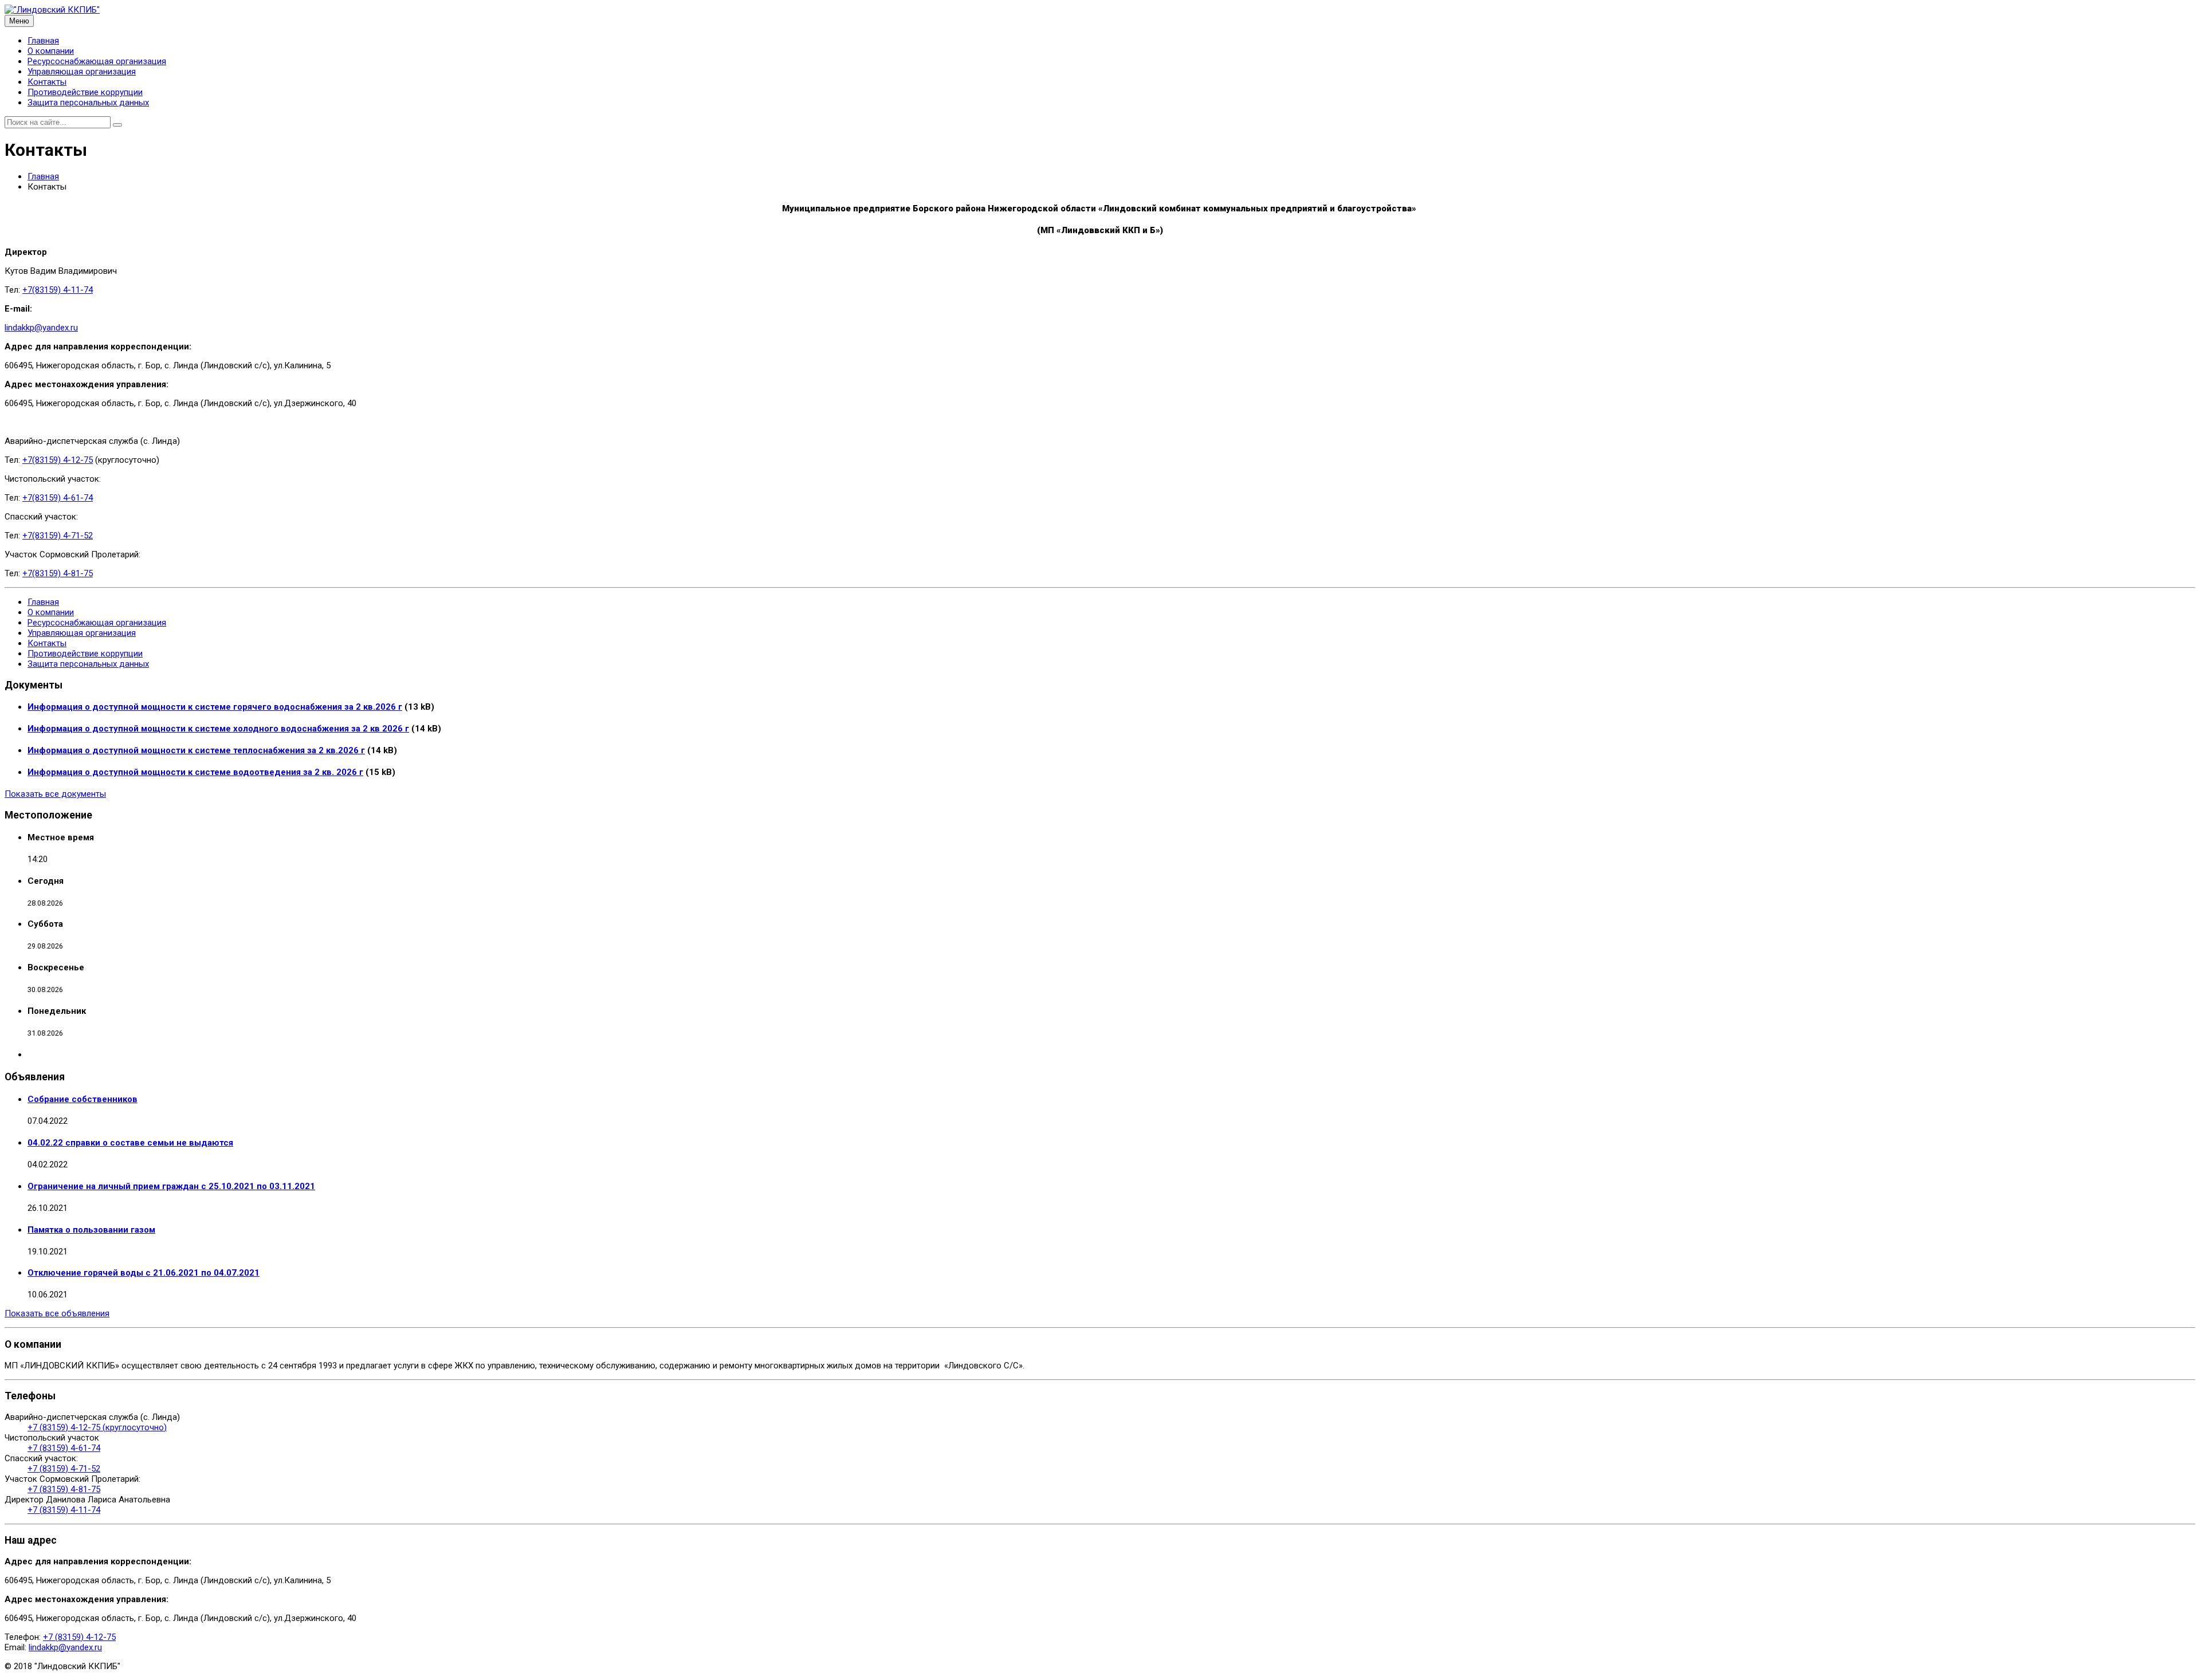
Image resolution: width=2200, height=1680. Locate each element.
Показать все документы (55, 794)
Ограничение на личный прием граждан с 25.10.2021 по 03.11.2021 (171, 1186)
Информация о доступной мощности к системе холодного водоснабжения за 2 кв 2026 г (218, 729)
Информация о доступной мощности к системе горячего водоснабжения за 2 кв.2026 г (215, 707)
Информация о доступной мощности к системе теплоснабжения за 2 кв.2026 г (196, 750)
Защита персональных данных (88, 103)
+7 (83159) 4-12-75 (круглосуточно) (97, 1427)
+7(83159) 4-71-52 (58, 536)
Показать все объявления (57, 1313)
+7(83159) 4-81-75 (58, 573)
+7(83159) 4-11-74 (58, 290)
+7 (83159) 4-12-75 (79, 1637)
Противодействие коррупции (85, 92)
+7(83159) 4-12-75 (58, 460)
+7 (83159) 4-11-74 (64, 1510)
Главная (43, 41)
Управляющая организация (82, 72)
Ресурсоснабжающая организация (97, 61)
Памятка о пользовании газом (91, 1230)
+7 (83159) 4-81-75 (64, 1489)
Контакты (47, 82)
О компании (51, 51)
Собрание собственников (82, 1099)
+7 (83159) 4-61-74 (64, 1448)
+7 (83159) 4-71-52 (64, 1469)
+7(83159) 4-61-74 (58, 498)
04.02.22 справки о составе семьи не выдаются (130, 1143)
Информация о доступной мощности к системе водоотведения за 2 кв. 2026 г (195, 772)
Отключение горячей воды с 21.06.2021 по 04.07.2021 (144, 1273)
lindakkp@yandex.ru (41, 328)
